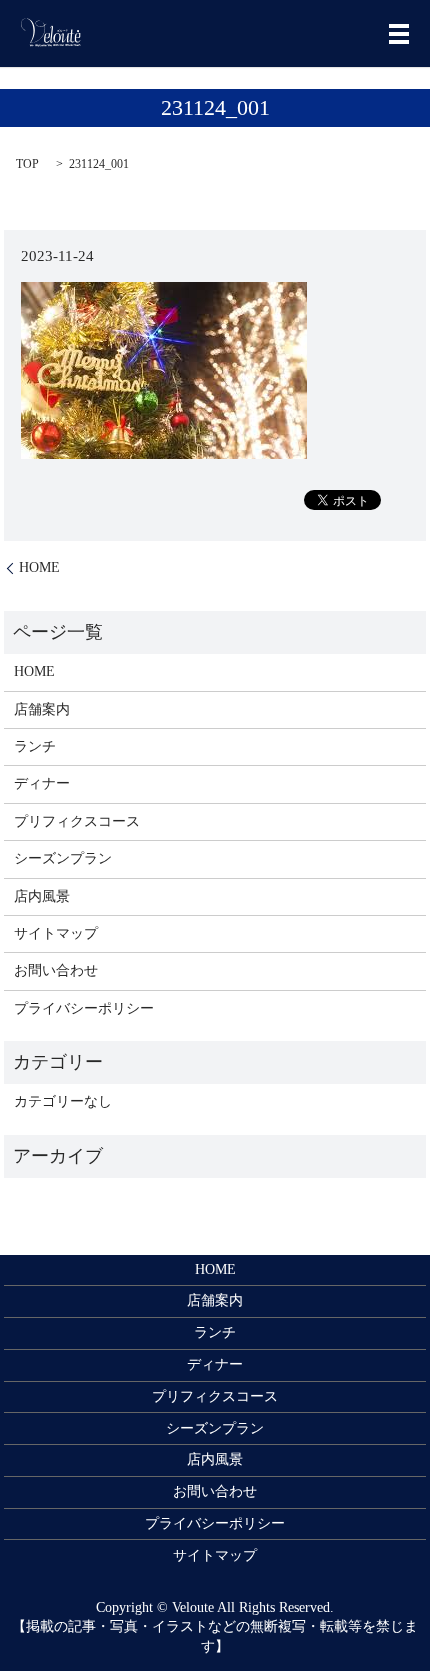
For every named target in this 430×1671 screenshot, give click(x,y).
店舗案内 (42, 709)
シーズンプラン (63, 858)
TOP (27, 164)
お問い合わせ (56, 970)
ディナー (42, 783)
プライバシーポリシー (84, 1008)
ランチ (35, 746)
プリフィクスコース (77, 821)
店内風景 (42, 896)
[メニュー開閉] (399, 34)
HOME (39, 567)
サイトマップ (56, 933)
